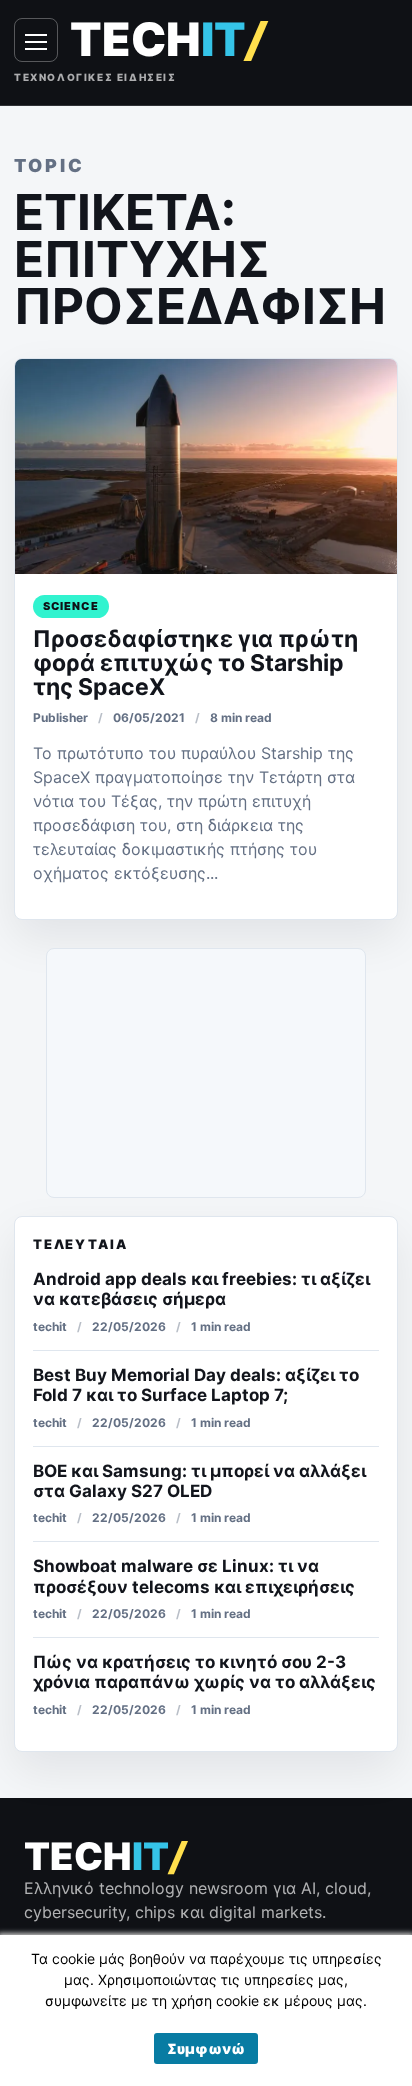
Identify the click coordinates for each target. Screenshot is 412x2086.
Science (71, 606)
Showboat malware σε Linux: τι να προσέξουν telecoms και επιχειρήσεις (194, 1576)
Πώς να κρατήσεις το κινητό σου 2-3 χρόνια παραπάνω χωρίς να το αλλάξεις (204, 1672)
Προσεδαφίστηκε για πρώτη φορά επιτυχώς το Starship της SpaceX (195, 663)
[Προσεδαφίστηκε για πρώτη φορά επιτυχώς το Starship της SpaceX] (206, 466)
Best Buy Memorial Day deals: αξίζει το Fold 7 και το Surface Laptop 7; (196, 1385)
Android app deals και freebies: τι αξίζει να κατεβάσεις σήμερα (201, 1289)
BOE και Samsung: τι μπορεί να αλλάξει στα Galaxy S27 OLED (199, 1481)
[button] (206, 2048)
